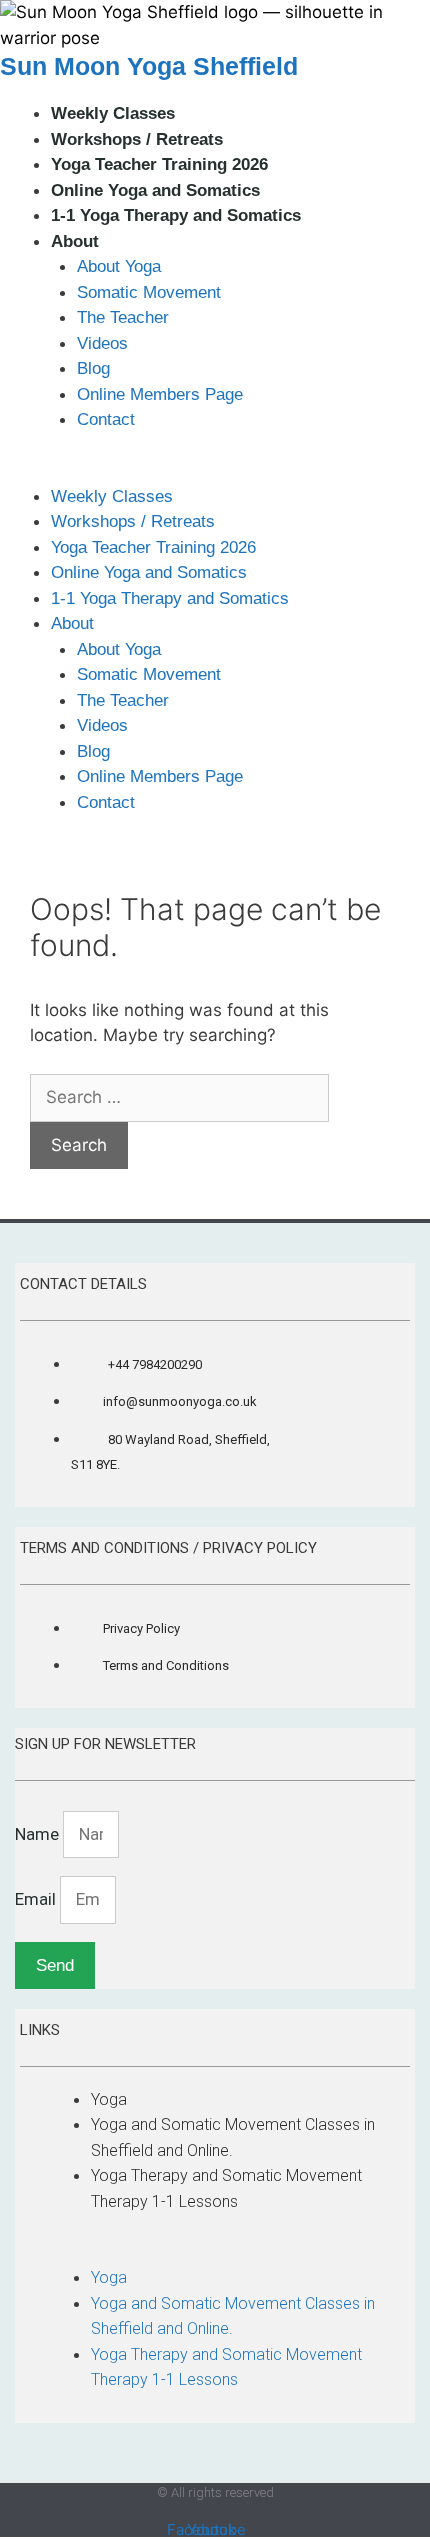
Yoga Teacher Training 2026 (159, 164)
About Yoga (119, 266)
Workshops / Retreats (137, 139)
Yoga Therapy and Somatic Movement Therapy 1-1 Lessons (226, 2188)
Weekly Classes (113, 113)
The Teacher (123, 317)
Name (39, 1834)
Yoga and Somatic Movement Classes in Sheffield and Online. (233, 2137)
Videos (102, 343)
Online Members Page (160, 394)
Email (37, 1899)
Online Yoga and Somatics (155, 190)
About (75, 241)
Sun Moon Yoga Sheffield (149, 66)
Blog (93, 368)
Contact (106, 419)
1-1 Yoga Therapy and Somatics (176, 215)
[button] (215, 471)
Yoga (109, 2099)
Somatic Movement (149, 292)
